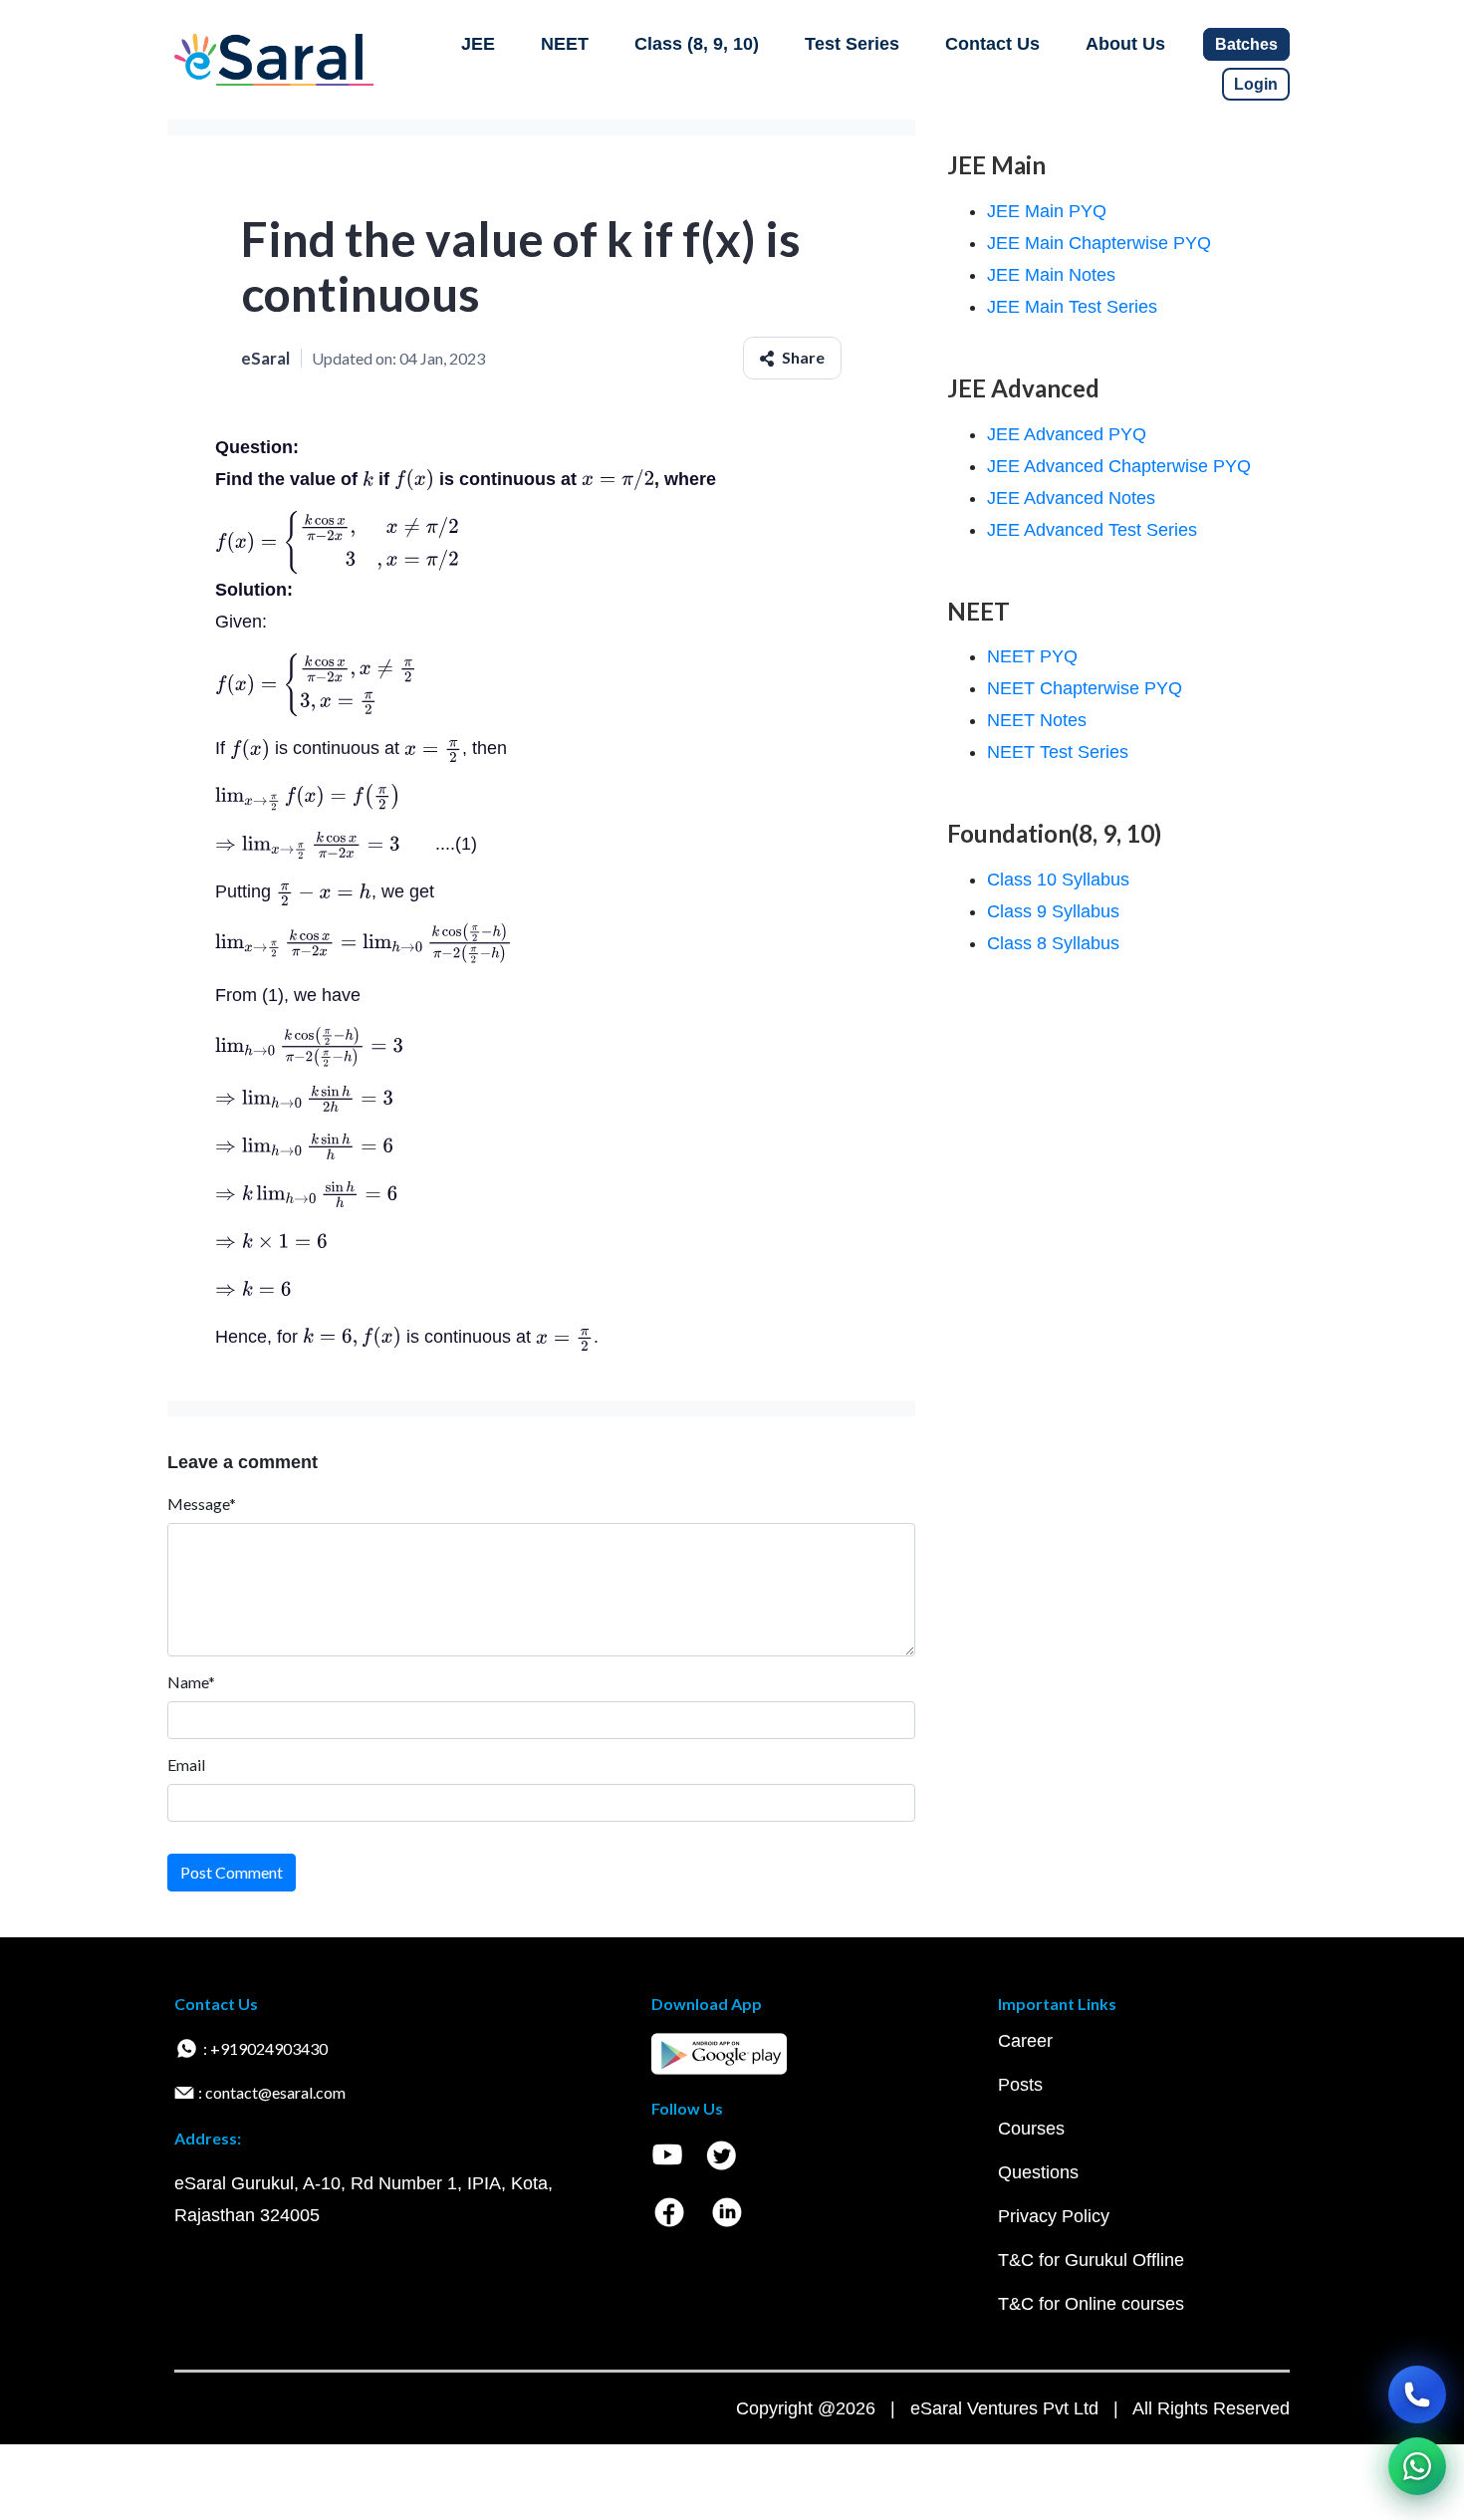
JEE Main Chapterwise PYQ (1099, 243)
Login (1256, 84)
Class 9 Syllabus (1053, 911)
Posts (1020, 2085)
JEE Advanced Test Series (1092, 530)
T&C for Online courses (1091, 2304)
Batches (1246, 44)
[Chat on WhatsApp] (1417, 2466)
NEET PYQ (1032, 656)
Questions (1038, 2172)
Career (1025, 2041)
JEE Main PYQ (1047, 211)
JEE (478, 44)
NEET (565, 44)
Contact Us (992, 44)
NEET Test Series (1058, 752)
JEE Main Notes (1051, 275)
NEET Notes (1037, 720)
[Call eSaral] (1417, 2394)
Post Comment (232, 1872)
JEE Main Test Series (1072, 307)
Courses (1031, 2129)
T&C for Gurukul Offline (1091, 2260)
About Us (1125, 44)
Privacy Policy (1054, 2216)
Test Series (852, 44)
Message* (202, 1504)
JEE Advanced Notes (1071, 498)
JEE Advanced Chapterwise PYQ (1119, 466)
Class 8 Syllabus (1053, 943)
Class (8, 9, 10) (697, 44)
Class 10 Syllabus (1058, 880)
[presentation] (368, 479)
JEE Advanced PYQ (1067, 434)
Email (186, 1764)
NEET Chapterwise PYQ (1085, 688)
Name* (191, 1682)
